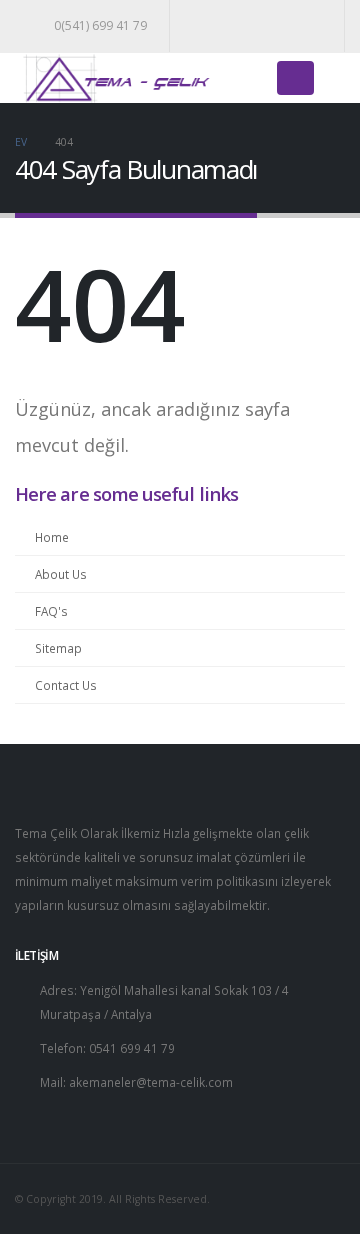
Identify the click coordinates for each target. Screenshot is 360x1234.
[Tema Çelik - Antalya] (115, 78)
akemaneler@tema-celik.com (151, 1082)
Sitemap (58, 648)
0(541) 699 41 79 (100, 25)
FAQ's (51, 611)
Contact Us (66, 685)
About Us (61, 574)
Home (52, 537)
